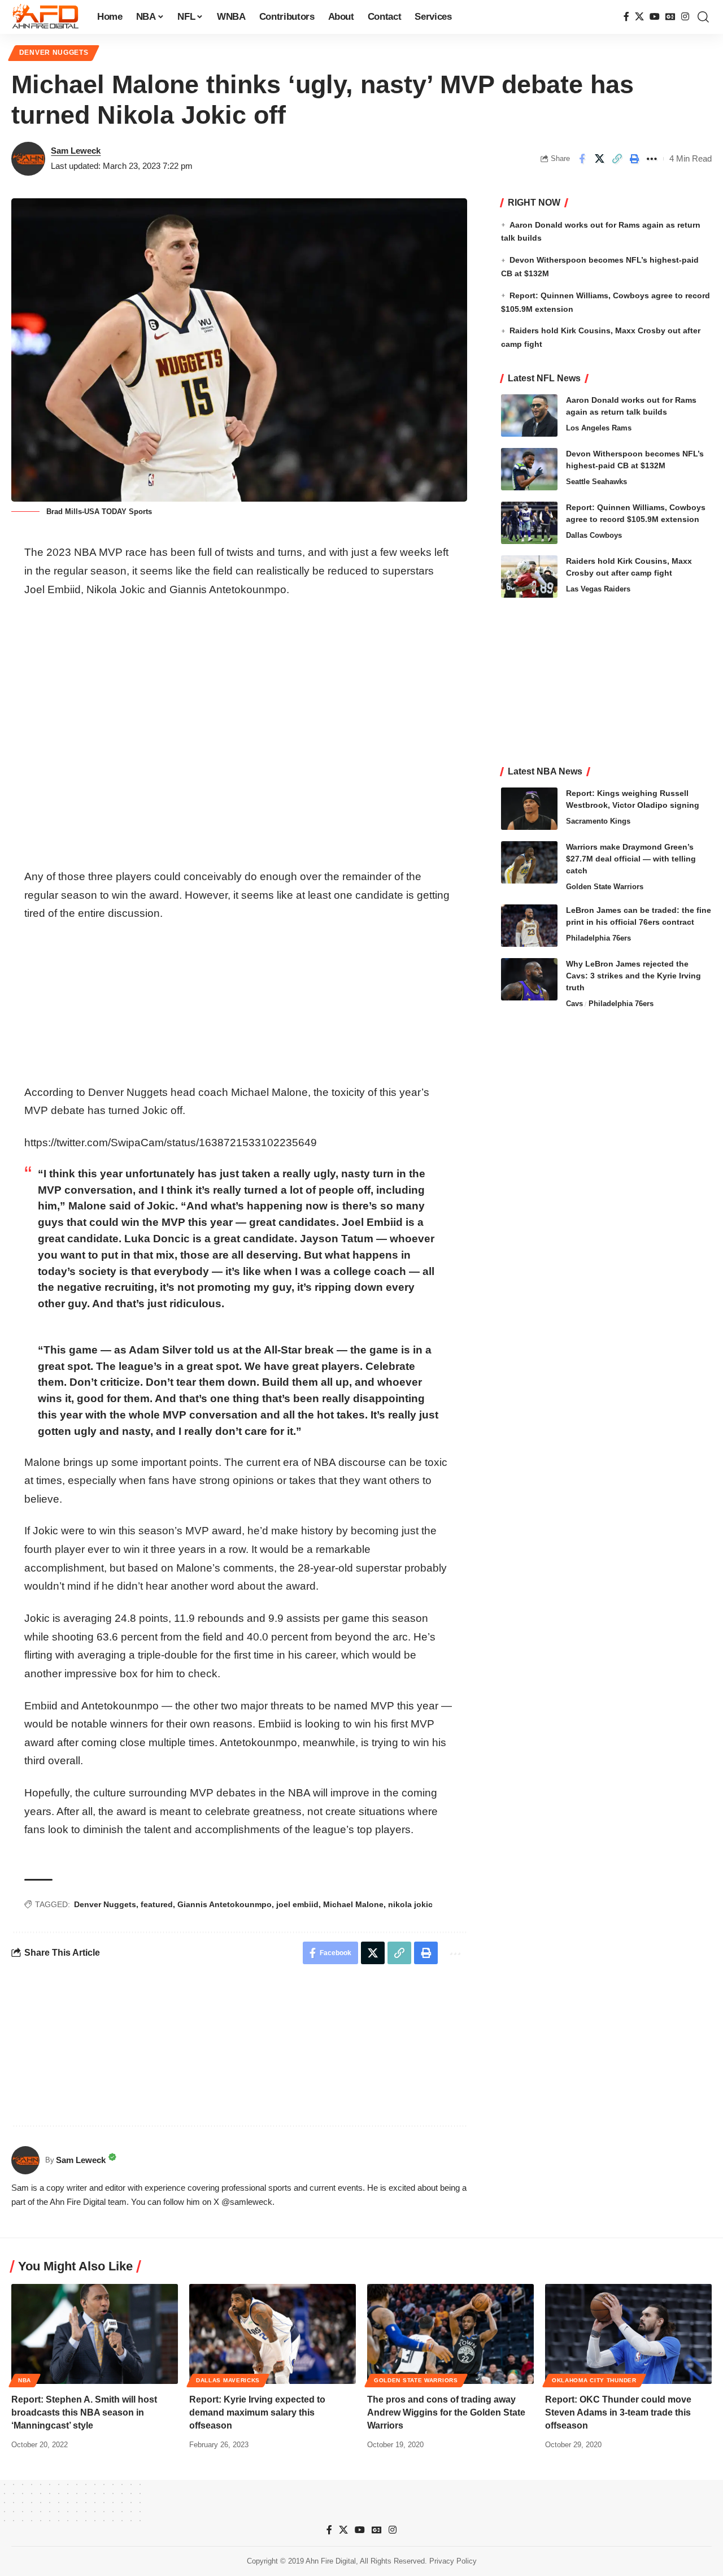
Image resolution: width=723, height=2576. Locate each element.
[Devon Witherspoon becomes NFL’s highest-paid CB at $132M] (529, 469)
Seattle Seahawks (596, 482)
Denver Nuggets (54, 53)
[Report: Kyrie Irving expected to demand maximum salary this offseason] (273, 2334)
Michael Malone (353, 1904)
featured (157, 1904)
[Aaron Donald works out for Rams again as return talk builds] (529, 415)
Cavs (574, 1004)
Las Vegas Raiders (598, 589)
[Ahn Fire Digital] (45, 17)
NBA (25, 2380)
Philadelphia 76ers (598, 938)
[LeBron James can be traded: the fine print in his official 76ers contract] (529, 926)
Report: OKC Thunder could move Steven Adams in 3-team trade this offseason (618, 2412)
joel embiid (297, 1904)
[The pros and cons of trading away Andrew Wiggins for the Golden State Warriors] (450, 2334)
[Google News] (670, 17)
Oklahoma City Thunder (594, 2380)
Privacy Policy (453, 2561)
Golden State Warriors (605, 887)
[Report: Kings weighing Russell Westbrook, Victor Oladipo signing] (529, 809)
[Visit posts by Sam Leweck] (28, 159)
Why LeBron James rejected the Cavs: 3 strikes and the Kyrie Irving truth (633, 976)
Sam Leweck (76, 151)
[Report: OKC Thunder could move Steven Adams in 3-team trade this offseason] (628, 2334)
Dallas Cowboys (594, 535)
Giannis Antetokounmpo (225, 1904)
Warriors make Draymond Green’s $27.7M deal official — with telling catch (631, 859)
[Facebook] (626, 17)
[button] (703, 17)
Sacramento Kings (598, 821)
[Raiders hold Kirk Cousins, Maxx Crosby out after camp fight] (529, 576)
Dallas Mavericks (228, 2380)
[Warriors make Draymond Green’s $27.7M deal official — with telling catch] (529, 862)
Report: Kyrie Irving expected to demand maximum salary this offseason (257, 2412)
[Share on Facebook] (582, 159)
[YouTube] (655, 17)
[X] (639, 17)
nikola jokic (410, 1904)
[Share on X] (599, 159)
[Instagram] (685, 17)
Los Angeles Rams (599, 428)
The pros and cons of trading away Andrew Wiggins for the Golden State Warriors (446, 2412)
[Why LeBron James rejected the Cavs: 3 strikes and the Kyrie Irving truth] (529, 979)
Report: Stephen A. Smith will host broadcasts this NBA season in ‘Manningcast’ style (84, 2412)
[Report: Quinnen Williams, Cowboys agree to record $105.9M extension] (529, 523)
